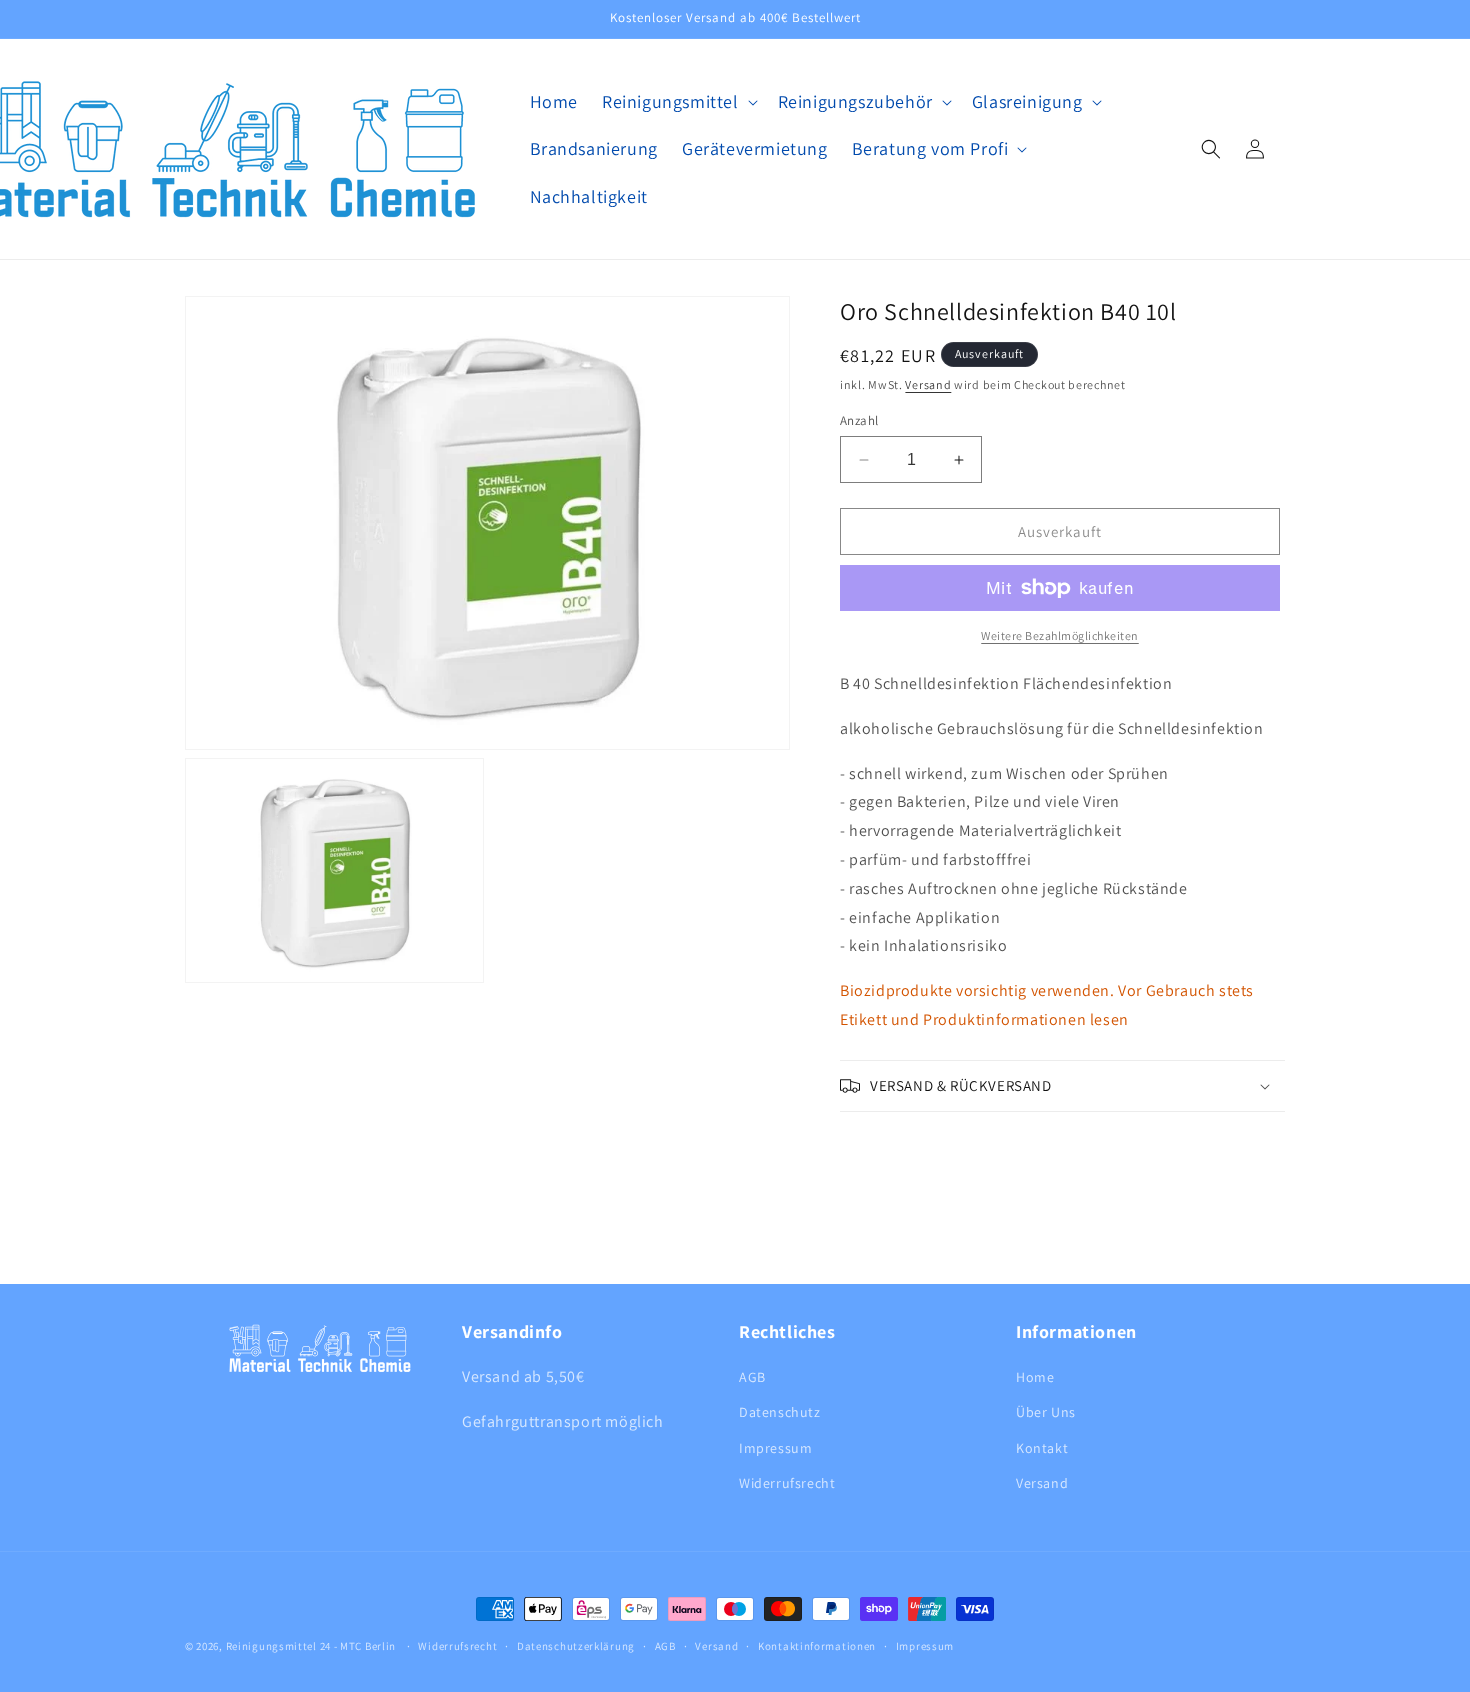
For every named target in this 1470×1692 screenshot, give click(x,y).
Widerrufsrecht (787, 1483)
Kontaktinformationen (817, 1646)
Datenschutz (780, 1412)
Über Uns (1046, 1412)
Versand (928, 384)
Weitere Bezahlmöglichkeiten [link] (1060, 635)
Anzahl (859, 420)
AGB (752, 1377)
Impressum (775, 1448)
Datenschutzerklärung (576, 1646)
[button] (678, 101)
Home (1035, 1377)
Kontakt (1042, 1448)
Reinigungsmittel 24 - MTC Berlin (311, 1646)
